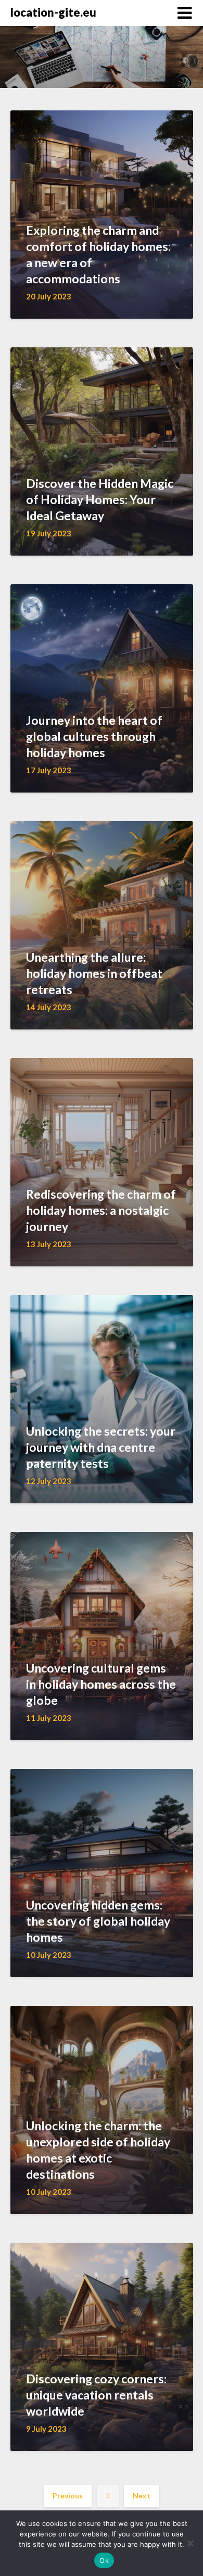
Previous (68, 2496)
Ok (104, 2560)
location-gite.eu (53, 12)
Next (142, 2496)
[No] (190, 2543)
